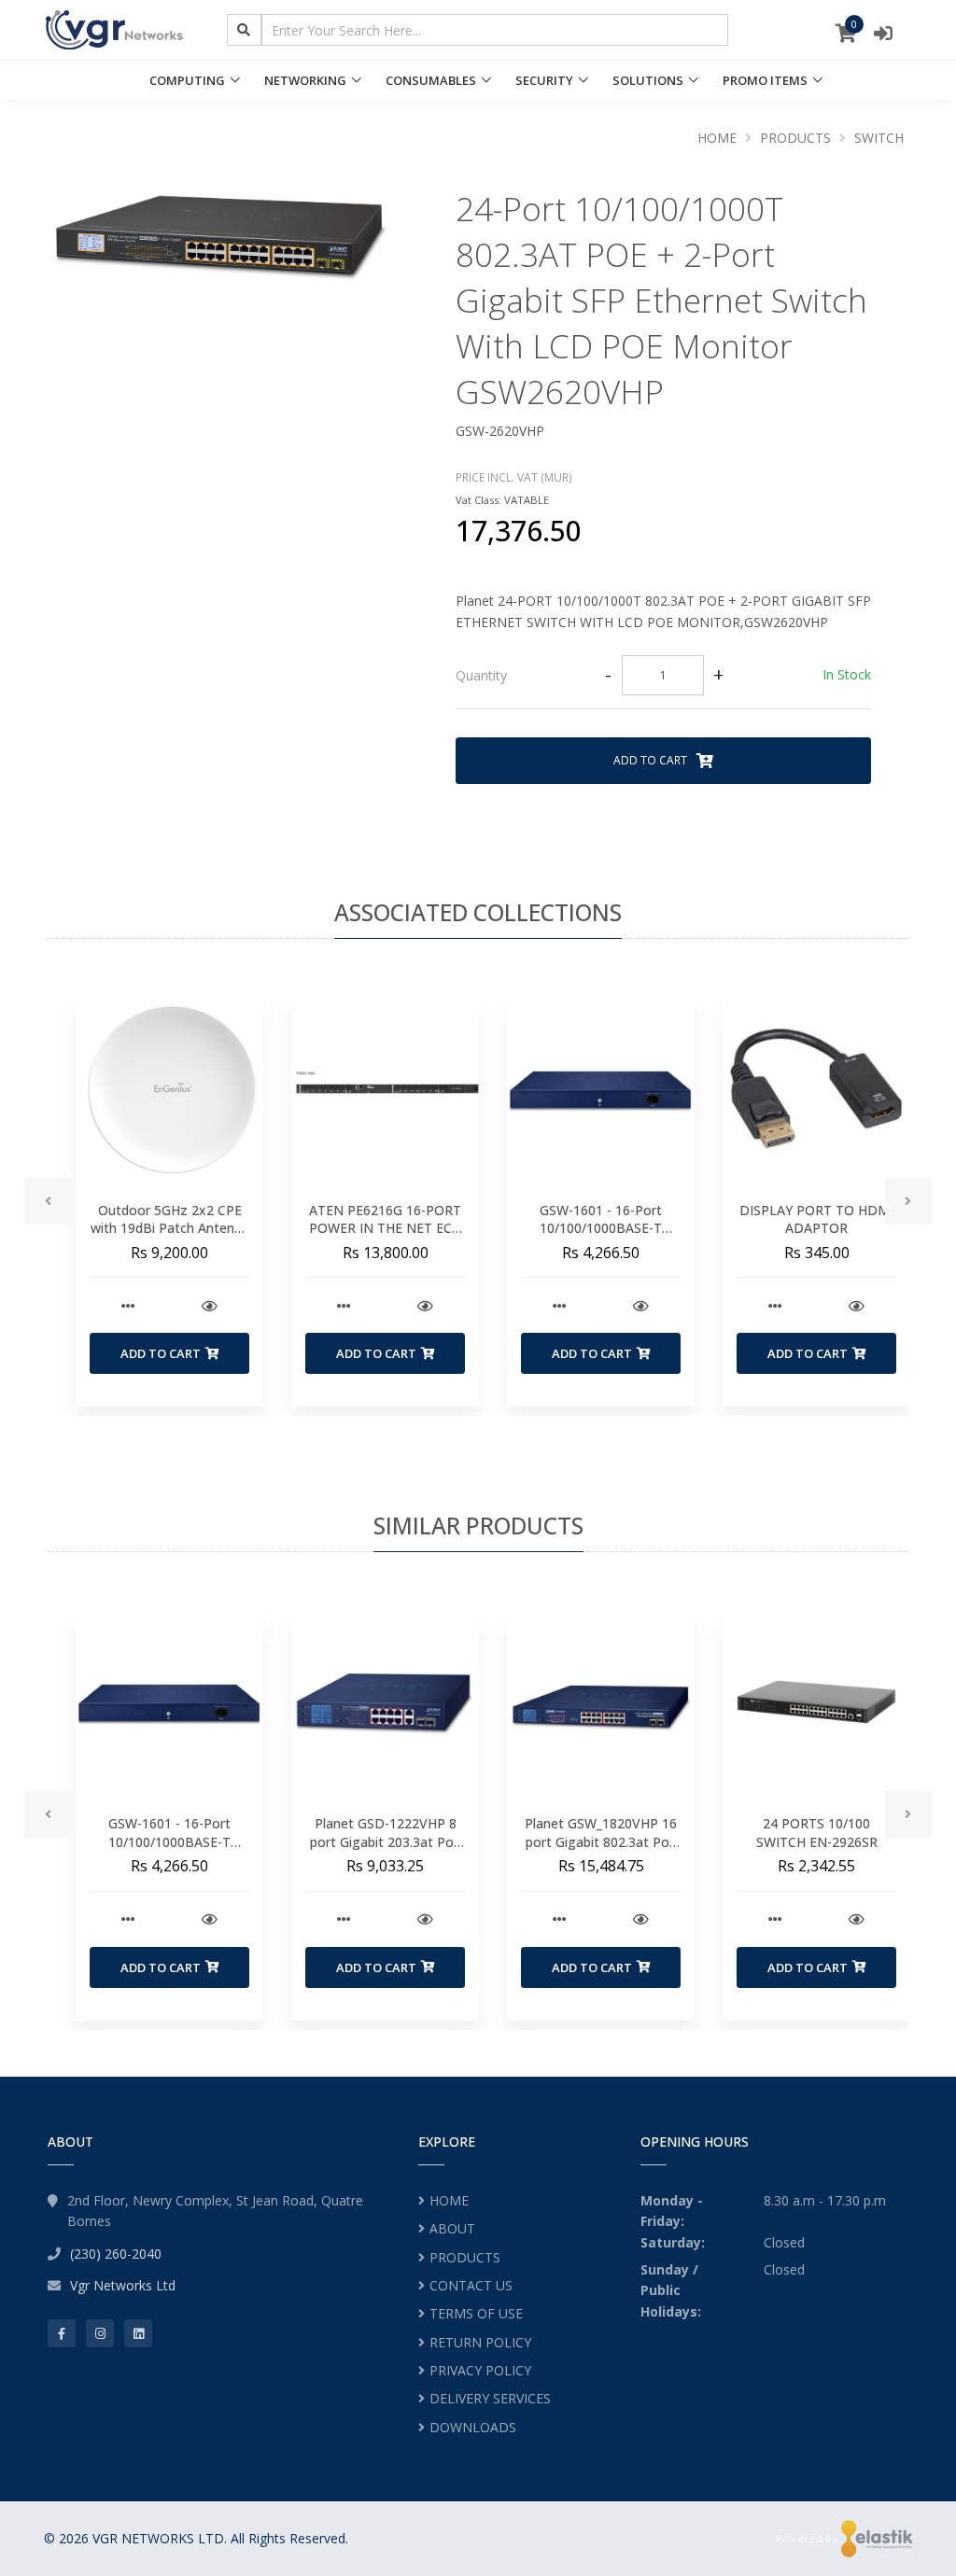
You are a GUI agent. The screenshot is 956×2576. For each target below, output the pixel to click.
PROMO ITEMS (765, 80)
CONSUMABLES (431, 80)
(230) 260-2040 (116, 2254)
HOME (449, 2200)
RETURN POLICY (480, 2342)
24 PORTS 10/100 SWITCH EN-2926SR (817, 1833)
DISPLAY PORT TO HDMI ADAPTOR (816, 1219)
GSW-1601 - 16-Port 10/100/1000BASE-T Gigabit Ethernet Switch (601, 1228)
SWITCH (879, 138)
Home (717, 138)
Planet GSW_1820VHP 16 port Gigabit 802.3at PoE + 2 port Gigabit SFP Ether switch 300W (601, 1851)
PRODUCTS (465, 2257)
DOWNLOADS (473, 2427)
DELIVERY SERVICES (490, 2398)
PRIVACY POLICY (480, 2370)
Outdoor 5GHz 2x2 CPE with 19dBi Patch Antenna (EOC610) (170, 1228)
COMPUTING (187, 80)
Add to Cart (652, 760)
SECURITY (544, 80)
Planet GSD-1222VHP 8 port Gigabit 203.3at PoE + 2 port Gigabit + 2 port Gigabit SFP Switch (386, 1851)
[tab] (663, 676)
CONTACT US (471, 2285)
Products (795, 138)
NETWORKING (305, 80)
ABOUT (452, 2228)
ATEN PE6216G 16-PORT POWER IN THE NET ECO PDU (386, 1228)
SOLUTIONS (648, 80)
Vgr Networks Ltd (123, 2285)
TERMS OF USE (476, 2313)
